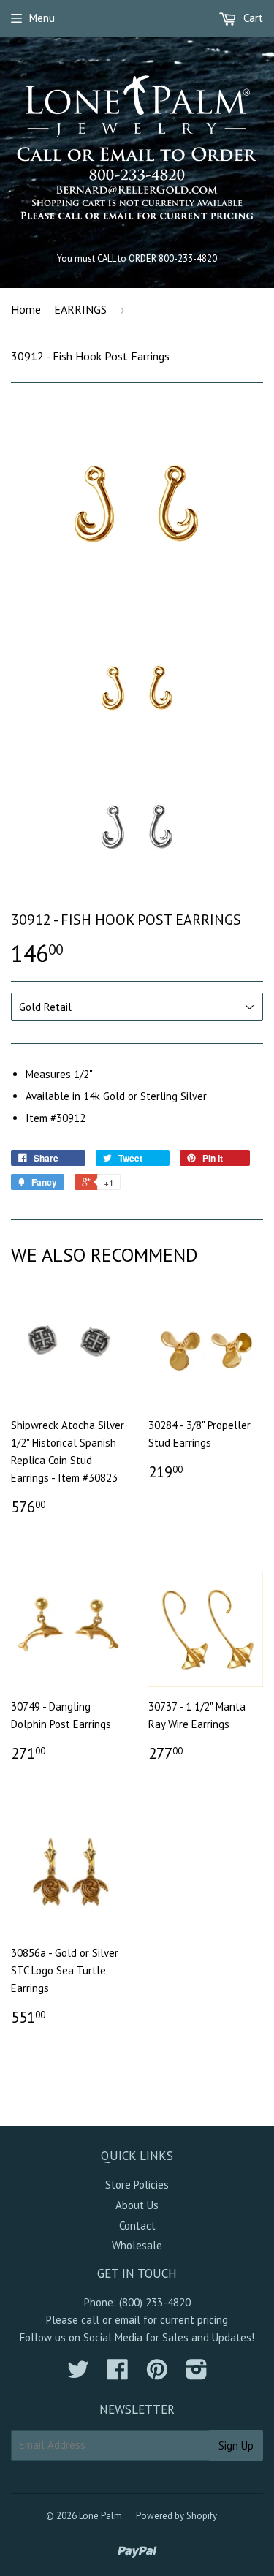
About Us (137, 2205)
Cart (252, 18)
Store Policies (137, 2185)
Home (26, 309)
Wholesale (137, 2245)
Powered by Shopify (176, 2516)
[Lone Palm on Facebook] (118, 2374)
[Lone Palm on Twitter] (78, 2374)
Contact (137, 2225)
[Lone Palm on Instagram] (197, 2374)
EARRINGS (80, 309)
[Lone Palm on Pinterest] (157, 2374)
